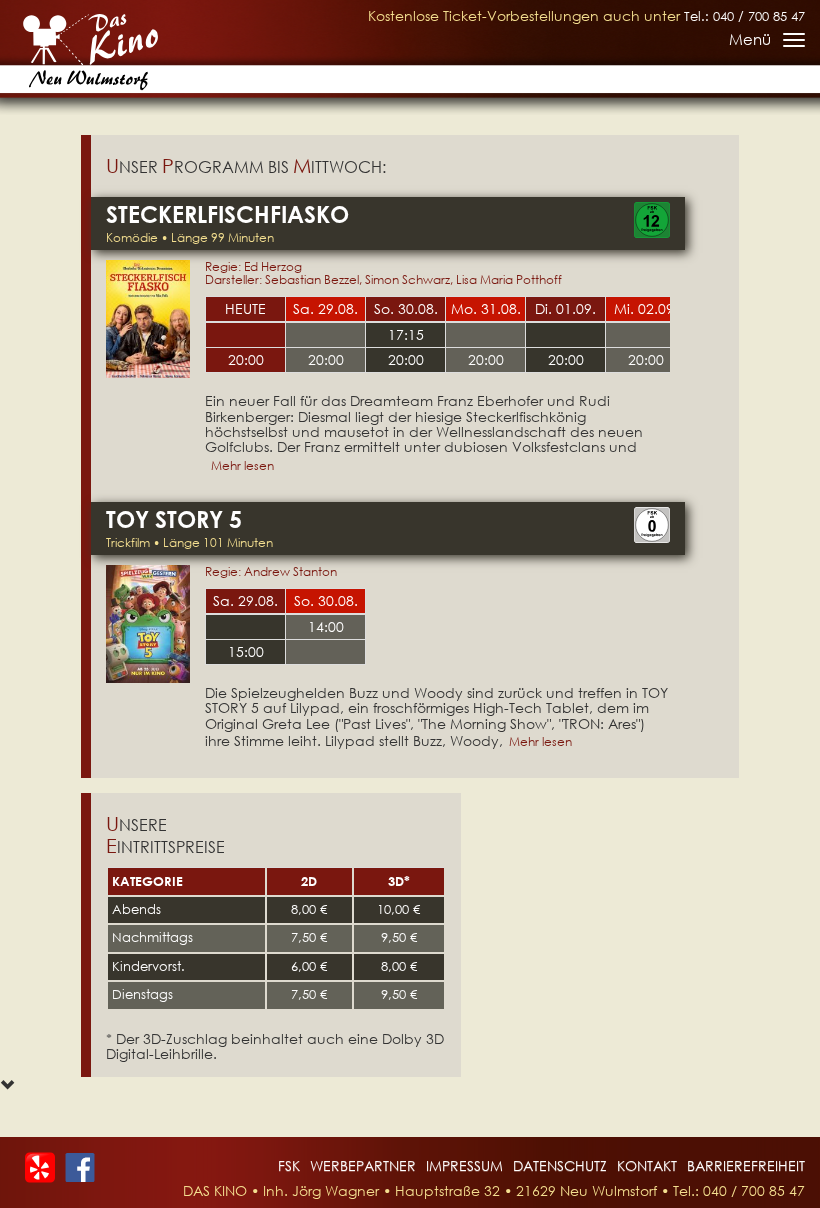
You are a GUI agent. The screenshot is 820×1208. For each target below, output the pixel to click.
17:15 (406, 334)
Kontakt (647, 1165)
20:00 (246, 359)
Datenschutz (560, 1165)
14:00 (326, 626)
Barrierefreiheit (746, 1165)
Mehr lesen (242, 465)
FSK (289, 1165)
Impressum (464, 1165)
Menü (766, 42)
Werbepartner (363, 1165)
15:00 (246, 651)
